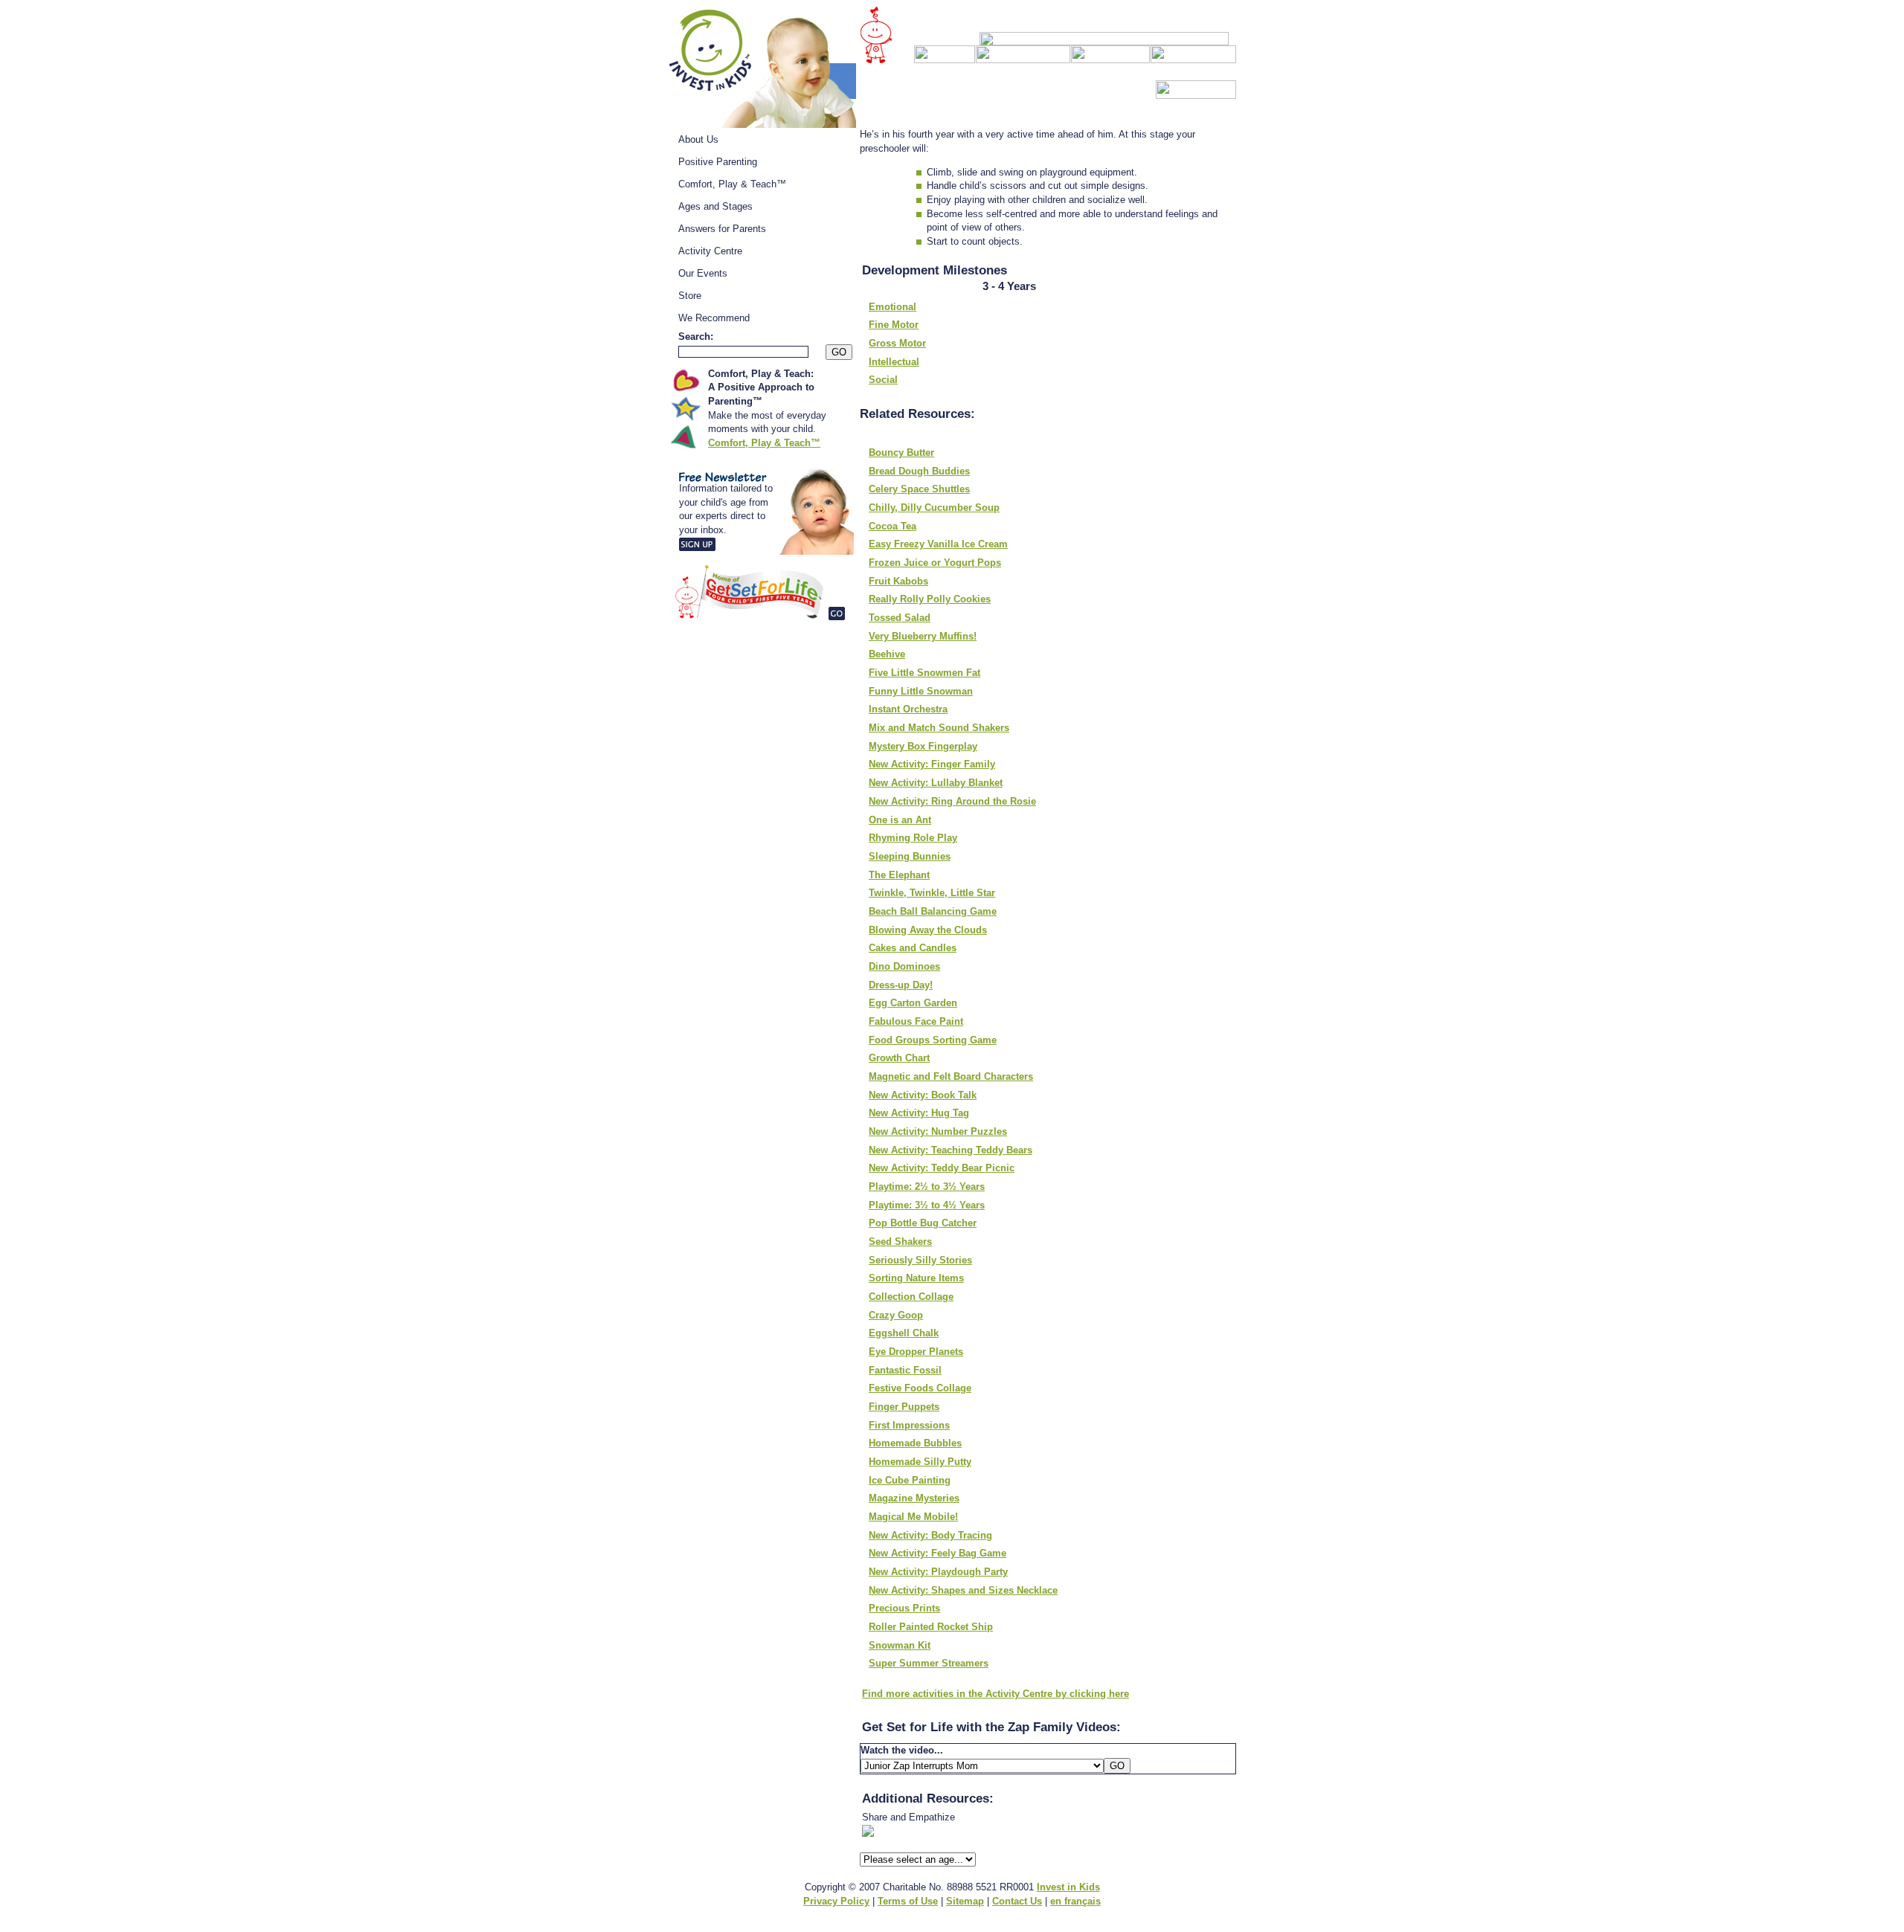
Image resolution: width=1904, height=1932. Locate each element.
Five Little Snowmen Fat (924, 673)
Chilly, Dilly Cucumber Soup (934, 508)
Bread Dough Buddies (919, 471)
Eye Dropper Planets (916, 1352)
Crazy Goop (896, 1315)
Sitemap (965, 1901)
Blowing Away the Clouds (928, 930)
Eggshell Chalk (904, 1333)
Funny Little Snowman (921, 691)
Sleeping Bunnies (910, 856)
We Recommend (714, 318)
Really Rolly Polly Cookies (930, 599)
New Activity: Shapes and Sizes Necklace (963, 1590)
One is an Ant (900, 820)
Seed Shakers (900, 1242)
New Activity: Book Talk (923, 1095)
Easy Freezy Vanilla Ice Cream (938, 544)
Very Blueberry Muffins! (923, 636)
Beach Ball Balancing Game (933, 911)
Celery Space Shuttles (919, 489)
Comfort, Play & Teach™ (732, 184)
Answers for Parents (722, 229)
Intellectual (894, 362)
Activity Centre (710, 251)
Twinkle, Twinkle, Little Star (932, 893)
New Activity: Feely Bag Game (937, 1553)
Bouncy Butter (901, 453)
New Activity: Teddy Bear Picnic (942, 1168)
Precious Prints (904, 1608)
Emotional (892, 307)
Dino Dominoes (904, 966)
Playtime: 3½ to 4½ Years (927, 1205)
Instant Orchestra (908, 709)
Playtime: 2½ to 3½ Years (927, 1186)
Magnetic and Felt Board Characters (951, 1076)
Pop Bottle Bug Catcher (923, 1223)
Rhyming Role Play (913, 838)
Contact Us (1017, 1901)
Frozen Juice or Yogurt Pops (935, 563)
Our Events (703, 273)
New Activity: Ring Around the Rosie (952, 801)
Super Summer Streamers (929, 1663)
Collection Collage (911, 1297)
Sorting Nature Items (916, 1278)
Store (690, 296)
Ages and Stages (715, 206)
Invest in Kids (1068, 1887)
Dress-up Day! (901, 985)
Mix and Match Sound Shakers (939, 728)
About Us (698, 139)
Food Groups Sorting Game (933, 1040)
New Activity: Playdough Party (938, 1572)
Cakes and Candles (913, 948)
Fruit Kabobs (898, 581)
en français (1075, 1901)
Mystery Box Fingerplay (923, 746)
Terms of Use (908, 1901)
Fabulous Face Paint (916, 1021)
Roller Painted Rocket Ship (931, 1627)
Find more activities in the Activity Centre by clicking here (996, 1694)
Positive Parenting (718, 162)
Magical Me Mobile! (913, 1517)
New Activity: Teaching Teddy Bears (951, 1150)
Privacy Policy (836, 1901)
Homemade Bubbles (915, 1443)
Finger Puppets (904, 1407)
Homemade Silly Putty (920, 1462)
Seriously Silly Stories (920, 1260)
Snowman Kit (900, 1645)
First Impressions (909, 1425)
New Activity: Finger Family (932, 764)
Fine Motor (894, 325)
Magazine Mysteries (914, 1498)
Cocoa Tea (892, 526)
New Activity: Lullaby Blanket (936, 783)
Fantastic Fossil (905, 1370)
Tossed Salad (900, 618)
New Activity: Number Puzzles (938, 1131)
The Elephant (899, 875)
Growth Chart (899, 1058)
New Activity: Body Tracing (930, 1535)
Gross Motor (897, 343)
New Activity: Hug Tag (919, 1113)
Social (883, 380)
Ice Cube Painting (910, 1480)
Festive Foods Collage (920, 1388)
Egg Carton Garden (913, 1003)
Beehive (887, 654)
